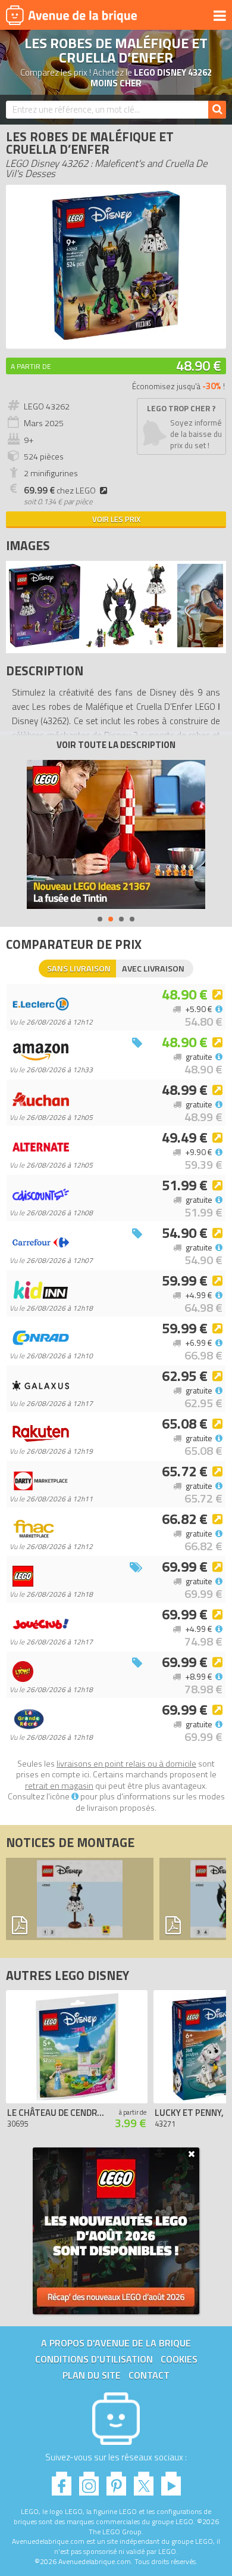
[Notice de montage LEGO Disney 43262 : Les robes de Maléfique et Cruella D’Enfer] (80, 1899)
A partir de (31, 366)
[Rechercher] (217, 110)
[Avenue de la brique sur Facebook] (62, 2480)
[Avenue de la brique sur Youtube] (171, 2480)
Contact (149, 2375)
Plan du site (92, 2375)
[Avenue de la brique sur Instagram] (89, 2480)
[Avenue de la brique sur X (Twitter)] (144, 2480)
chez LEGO (60, 491)
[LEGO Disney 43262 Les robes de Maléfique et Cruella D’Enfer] (45, 644)
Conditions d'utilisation (94, 2359)
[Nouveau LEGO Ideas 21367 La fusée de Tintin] (116, 834)
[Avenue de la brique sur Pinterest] (116, 2480)
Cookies (179, 2359)
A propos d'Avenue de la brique (116, 2343)
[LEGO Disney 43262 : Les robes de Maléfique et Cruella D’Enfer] (116, 336)
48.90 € (199, 365)
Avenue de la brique (71, 15)
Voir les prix (116, 519)
